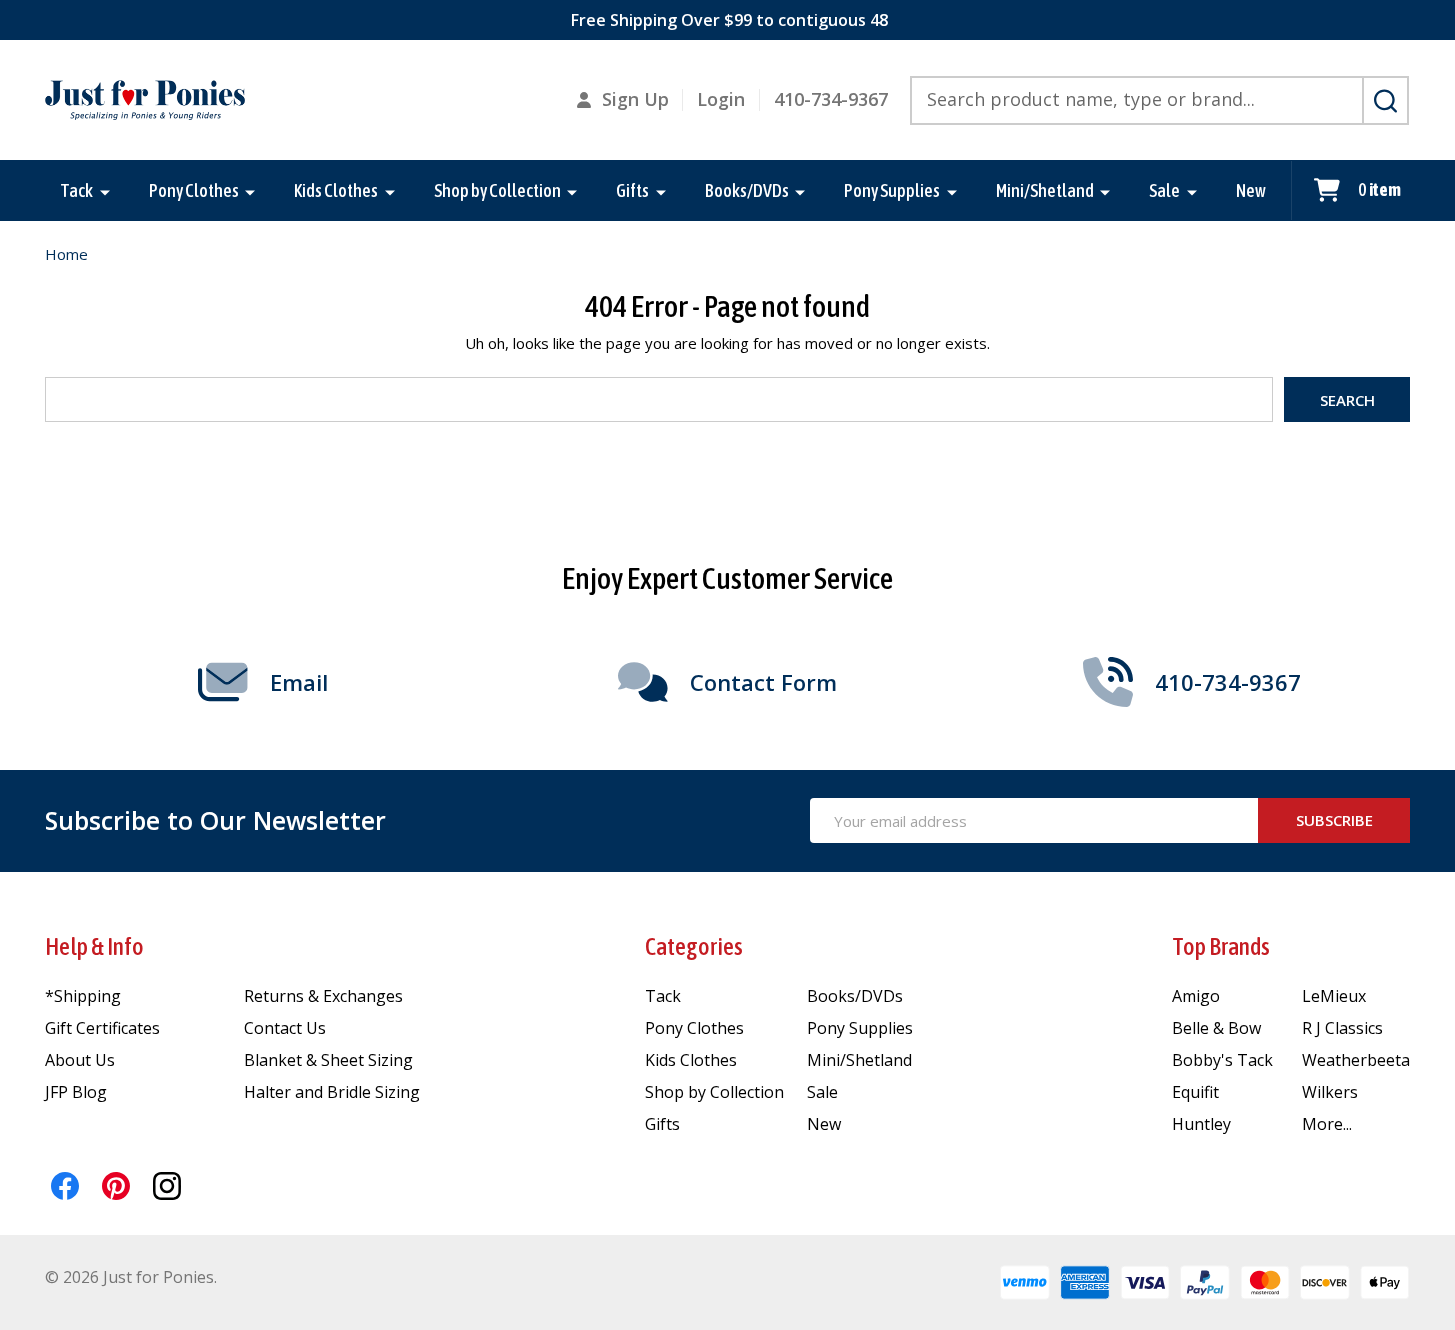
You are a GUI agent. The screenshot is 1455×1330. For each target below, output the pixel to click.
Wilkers (1330, 1092)
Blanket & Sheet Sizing (328, 1060)
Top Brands (1221, 946)
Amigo (1196, 996)
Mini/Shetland (1045, 190)
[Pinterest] (116, 1186)
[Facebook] (65, 1186)
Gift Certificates (102, 1028)
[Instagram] (167, 1186)
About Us (80, 1060)
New (1251, 190)
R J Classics (1342, 1028)
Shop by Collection (497, 190)
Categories (694, 946)
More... (1327, 1124)
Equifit (1195, 1092)
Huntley (1201, 1124)
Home (66, 254)
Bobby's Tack (1222, 1060)
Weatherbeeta (1356, 1060)
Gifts (632, 190)
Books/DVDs (747, 190)
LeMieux (1334, 996)
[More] (105, 191)
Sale (1164, 190)
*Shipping (83, 996)
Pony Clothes (194, 190)
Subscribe (1334, 820)
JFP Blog (76, 1092)
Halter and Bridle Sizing (332, 1092)
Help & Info (94, 946)
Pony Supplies (892, 190)
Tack (76, 190)
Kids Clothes (336, 190)
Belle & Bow (1216, 1028)
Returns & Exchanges (323, 996)
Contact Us (285, 1028)
